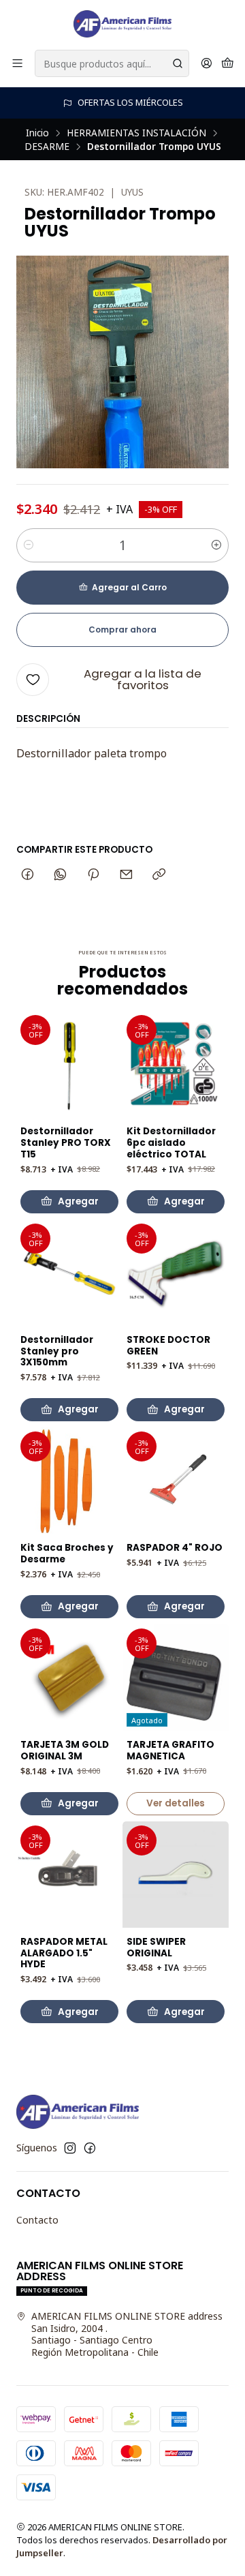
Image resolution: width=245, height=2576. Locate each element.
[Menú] (17, 64)
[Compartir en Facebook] (28, 875)
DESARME (47, 147)
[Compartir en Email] (126, 875)
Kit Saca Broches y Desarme (67, 1554)
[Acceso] (207, 64)
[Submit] (178, 63)
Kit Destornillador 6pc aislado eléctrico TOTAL (171, 1143)
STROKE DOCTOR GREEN (168, 1346)
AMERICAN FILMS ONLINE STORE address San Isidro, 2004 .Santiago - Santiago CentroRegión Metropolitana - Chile (127, 2334)
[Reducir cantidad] (29, 545)
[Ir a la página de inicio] (122, 24)
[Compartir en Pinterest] (93, 875)
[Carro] (228, 64)
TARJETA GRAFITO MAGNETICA (170, 1751)
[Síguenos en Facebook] (90, 2148)
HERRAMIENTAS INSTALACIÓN (136, 133)
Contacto (37, 2220)
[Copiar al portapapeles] (159, 875)
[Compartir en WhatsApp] (60, 875)
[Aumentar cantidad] (216, 545)
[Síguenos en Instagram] (70, 2148)
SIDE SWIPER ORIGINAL (156, 1948)
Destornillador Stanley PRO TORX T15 (66, 1143)
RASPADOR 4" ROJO (175, 1548)
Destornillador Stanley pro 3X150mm (57, 1352)
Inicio (37, 133)
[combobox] (112, 63)
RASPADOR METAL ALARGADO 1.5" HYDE (64, 1954)
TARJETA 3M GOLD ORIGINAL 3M (65, 1751)
